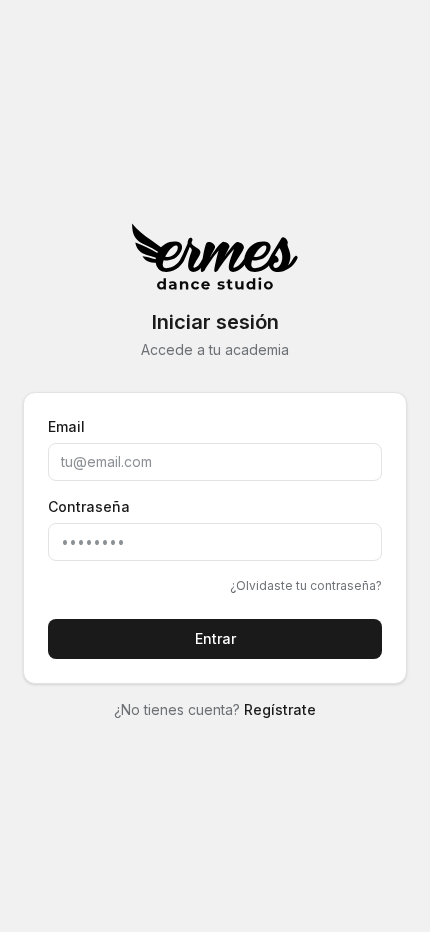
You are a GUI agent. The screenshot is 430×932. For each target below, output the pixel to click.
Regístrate (280, 709)
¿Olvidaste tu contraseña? (306, 585)
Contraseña (89, 506)
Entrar (215, 638)
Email (66, 426)
